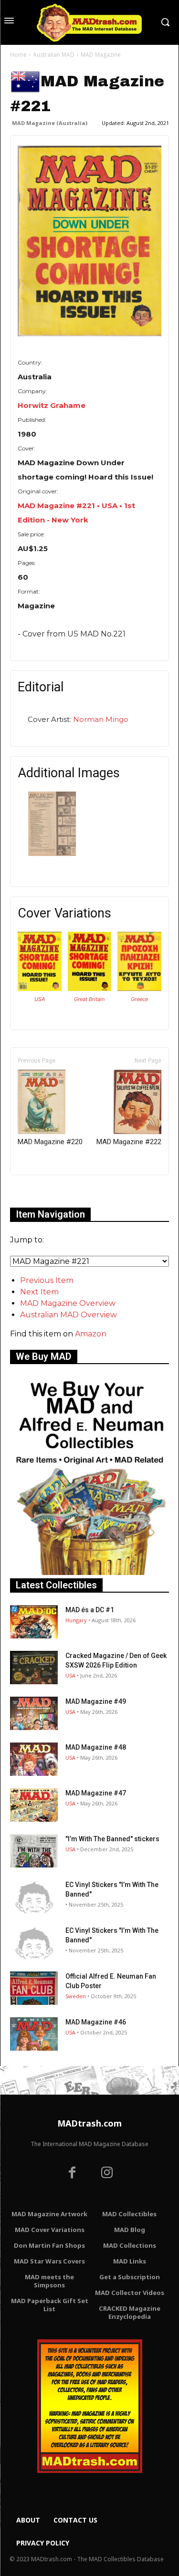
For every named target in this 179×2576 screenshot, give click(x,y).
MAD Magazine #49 (96, 1701)
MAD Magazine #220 (50, 1142)
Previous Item (47, 1280)
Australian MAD (54, 55)
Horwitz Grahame (52, 405)
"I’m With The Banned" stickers (112, 1839)
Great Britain (89, 999)
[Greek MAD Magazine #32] (139, 988)
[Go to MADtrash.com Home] (89, 22)
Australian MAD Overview (68, 1315)
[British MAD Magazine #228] (90, 988)
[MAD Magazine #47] (34, 1805)
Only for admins (43, 1191)
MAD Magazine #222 (129, 1142)
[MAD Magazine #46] (34, 2034)
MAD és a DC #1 (90, 1610)
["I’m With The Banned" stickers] (34, 1851)
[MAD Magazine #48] (34, 1759)
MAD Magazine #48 (96, 1747)
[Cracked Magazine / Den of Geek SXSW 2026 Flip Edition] (34, 1668)
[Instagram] (107, 2174)
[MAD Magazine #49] (34, 1713)
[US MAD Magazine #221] (40, 988)
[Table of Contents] (52, 853)
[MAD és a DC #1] (34, 1622)
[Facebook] (72, 2174)
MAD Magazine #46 (96, 2022)
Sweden (76, 1996)
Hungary (76, 1620)
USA (40, 999)
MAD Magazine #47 (96, 1793)
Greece (139, 999)
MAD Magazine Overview (68, 1303)
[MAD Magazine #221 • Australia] (89, 241)
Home (18, 55)
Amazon (91, 1334)
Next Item (39, 1292)
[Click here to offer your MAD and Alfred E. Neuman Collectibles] (89, 1572)
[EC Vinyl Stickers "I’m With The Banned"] (34, 1897)
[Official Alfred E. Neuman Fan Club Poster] (34, 1988)
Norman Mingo (101, 719)
